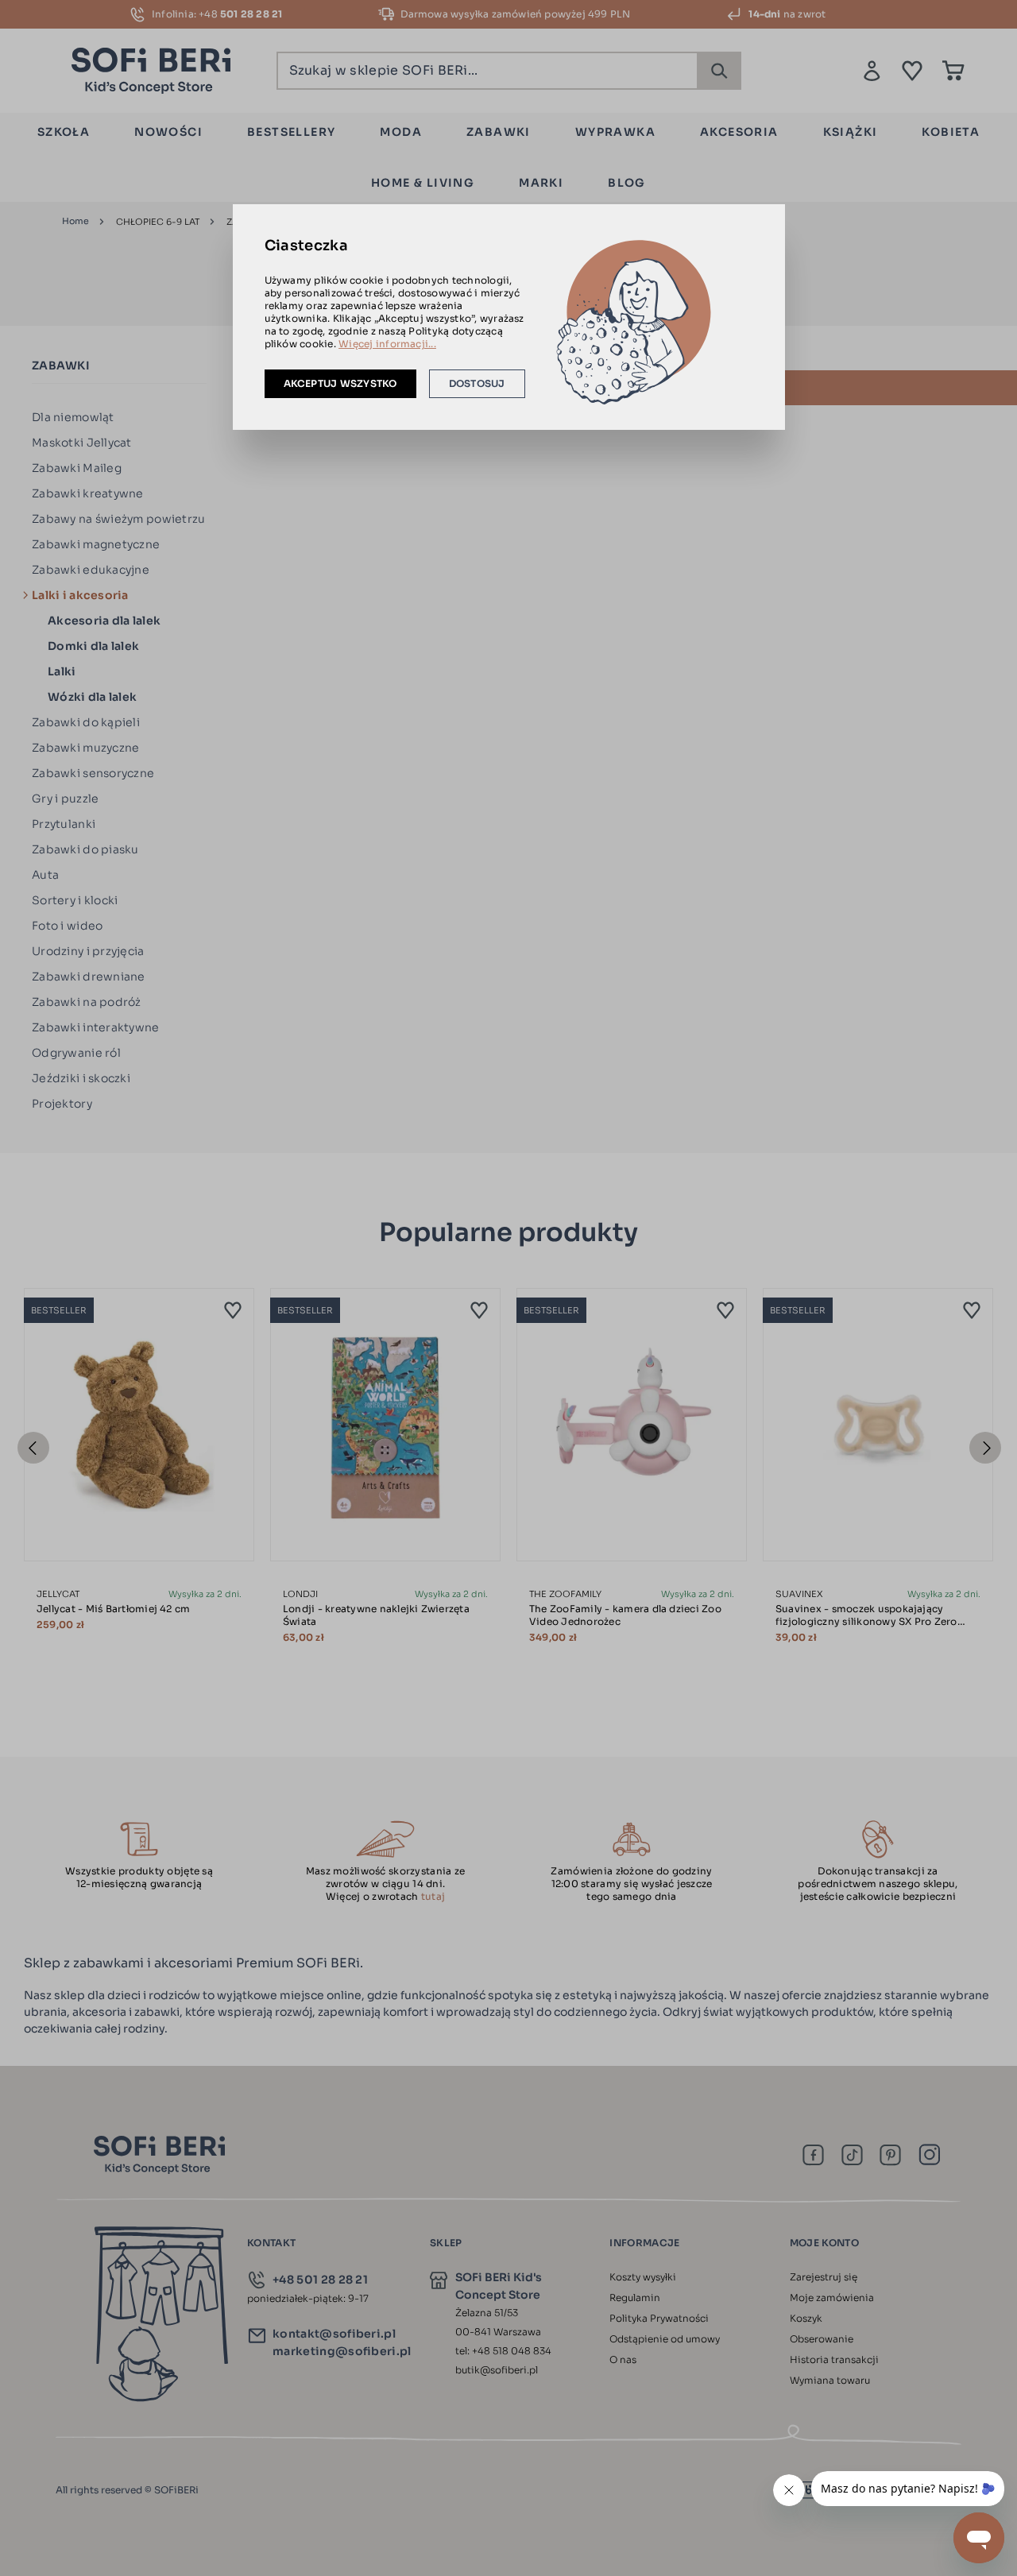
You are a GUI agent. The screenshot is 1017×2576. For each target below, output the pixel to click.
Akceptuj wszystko (340, 383)
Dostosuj (477, 383)
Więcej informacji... (387, 344)
